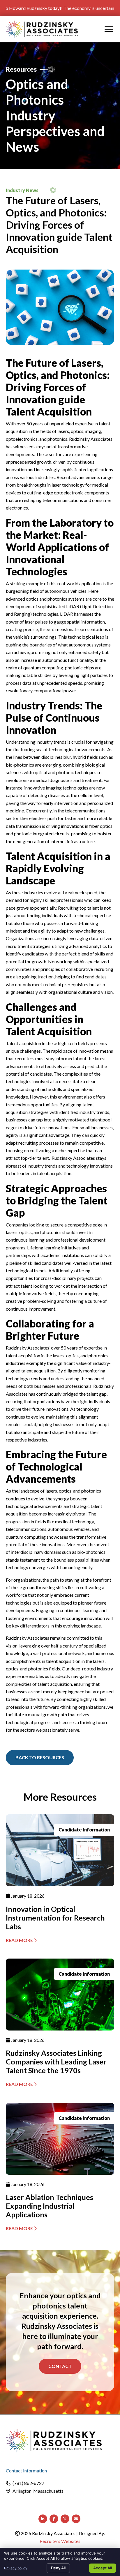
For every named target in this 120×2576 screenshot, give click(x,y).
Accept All (103, 2568)
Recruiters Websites (60, 2541)
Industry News (22, 190)
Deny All (58, 2568)
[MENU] (109, 29)
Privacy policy (16, 2568)
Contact (60, 2366)
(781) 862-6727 (28, 2483)
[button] (40, 1757)
